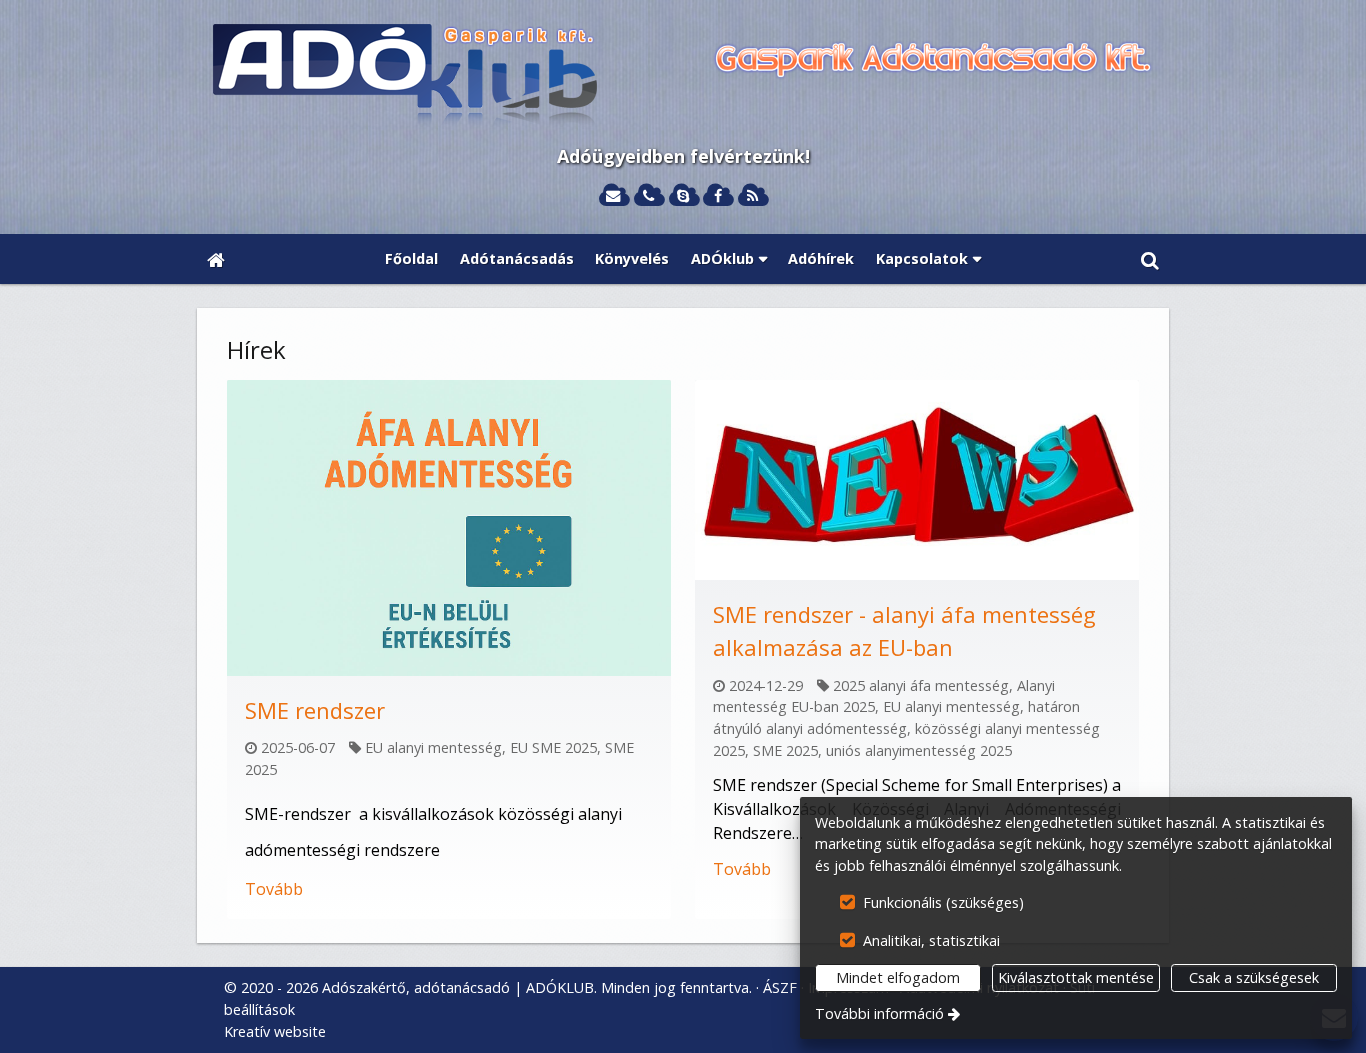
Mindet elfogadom (898, 977)
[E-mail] (613, 196)
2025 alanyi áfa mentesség (921, 685)
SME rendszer (315, 710)
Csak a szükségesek (1254, 977)
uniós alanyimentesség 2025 (919, 750)
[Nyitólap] (683, 76)
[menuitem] (216, 259)
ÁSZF (780, 987)
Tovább (274, 889)
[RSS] (752, 196)
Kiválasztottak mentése (1076, 977)
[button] (1150, 259)
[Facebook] (717, 196)
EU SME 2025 (553, 747)
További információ (879, 1013)
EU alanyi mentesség (433, 747)
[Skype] (683, 196)
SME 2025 (785, 750)
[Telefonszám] (648, 196)
